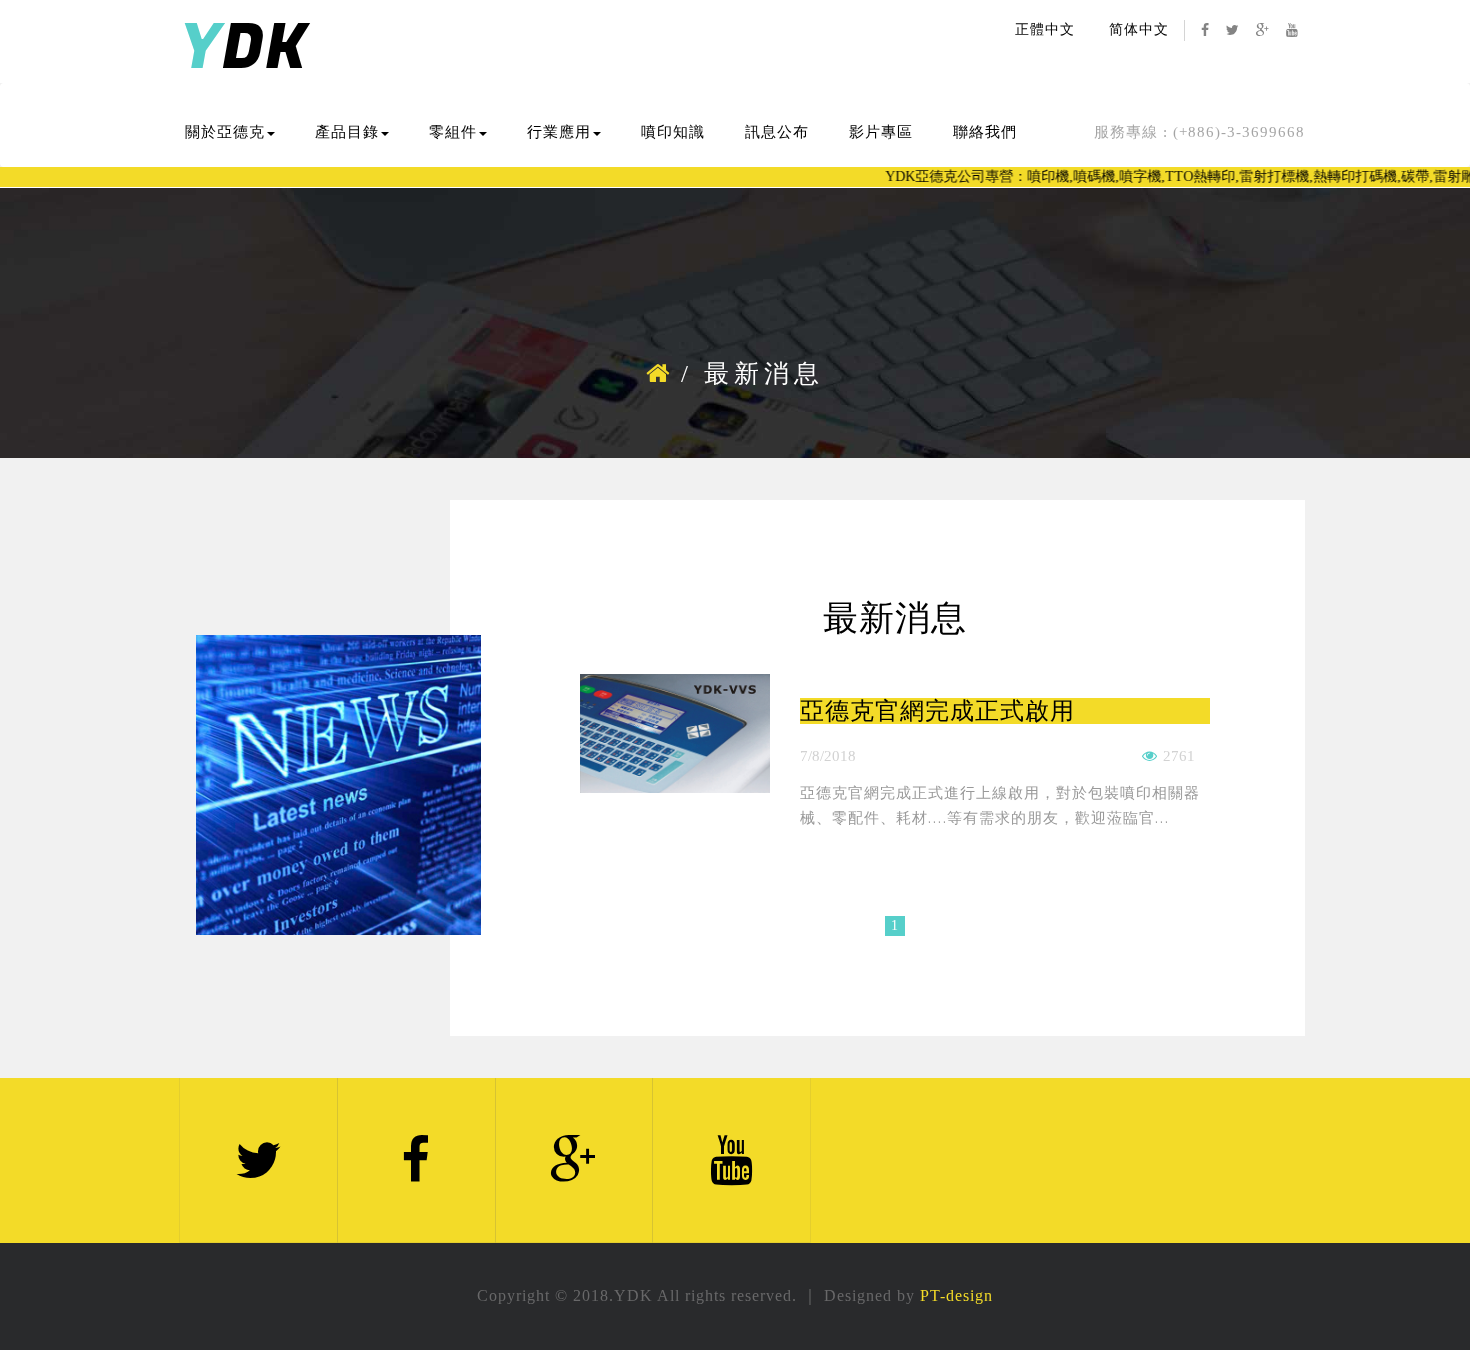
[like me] (1150, 756)
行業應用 (559, 132)
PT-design (956, 1295)
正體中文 (1045, 29)
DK (243, 48)
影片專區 (881, 132)
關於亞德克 (225, 132)
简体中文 (1139, 29)
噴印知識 (673, 132)
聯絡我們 (985, 132)
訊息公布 (777, 132)
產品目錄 (347, 132)
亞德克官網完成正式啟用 (937, 711)
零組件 (453, 132)
